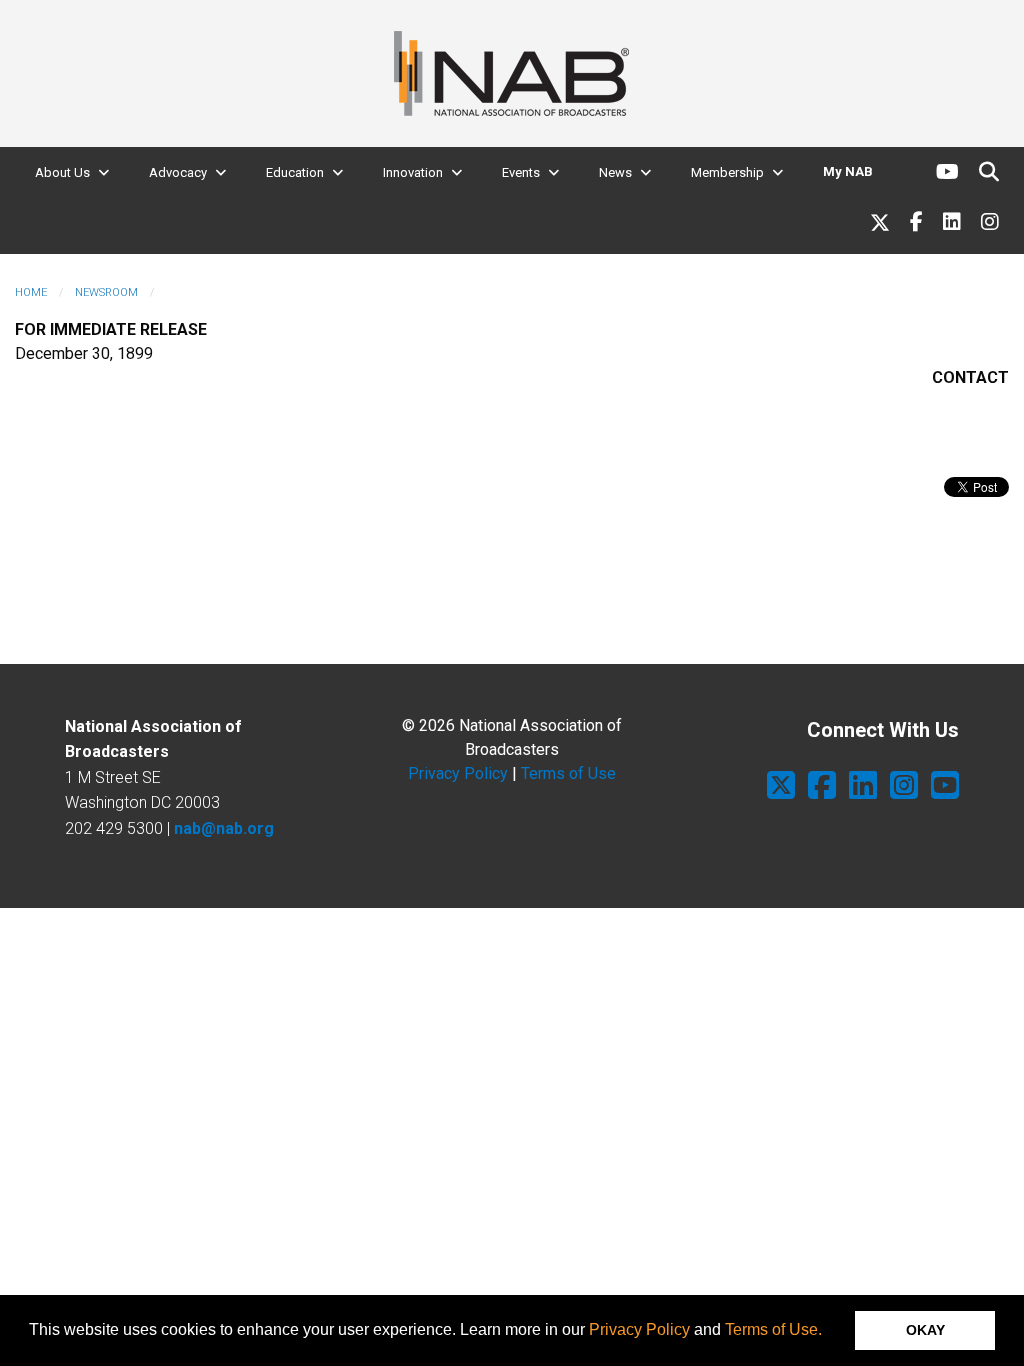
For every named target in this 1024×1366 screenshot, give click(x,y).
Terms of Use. (773, 1329)
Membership (727, 172)
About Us (62, 172)
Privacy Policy (639, 1329)
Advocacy (178, 172)
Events (521, 172)
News (615, 172)
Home (31, 292)
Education (295, 172)
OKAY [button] (925, 1330)
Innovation (413, 172)
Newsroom (106, 292)
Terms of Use (568, 773)
